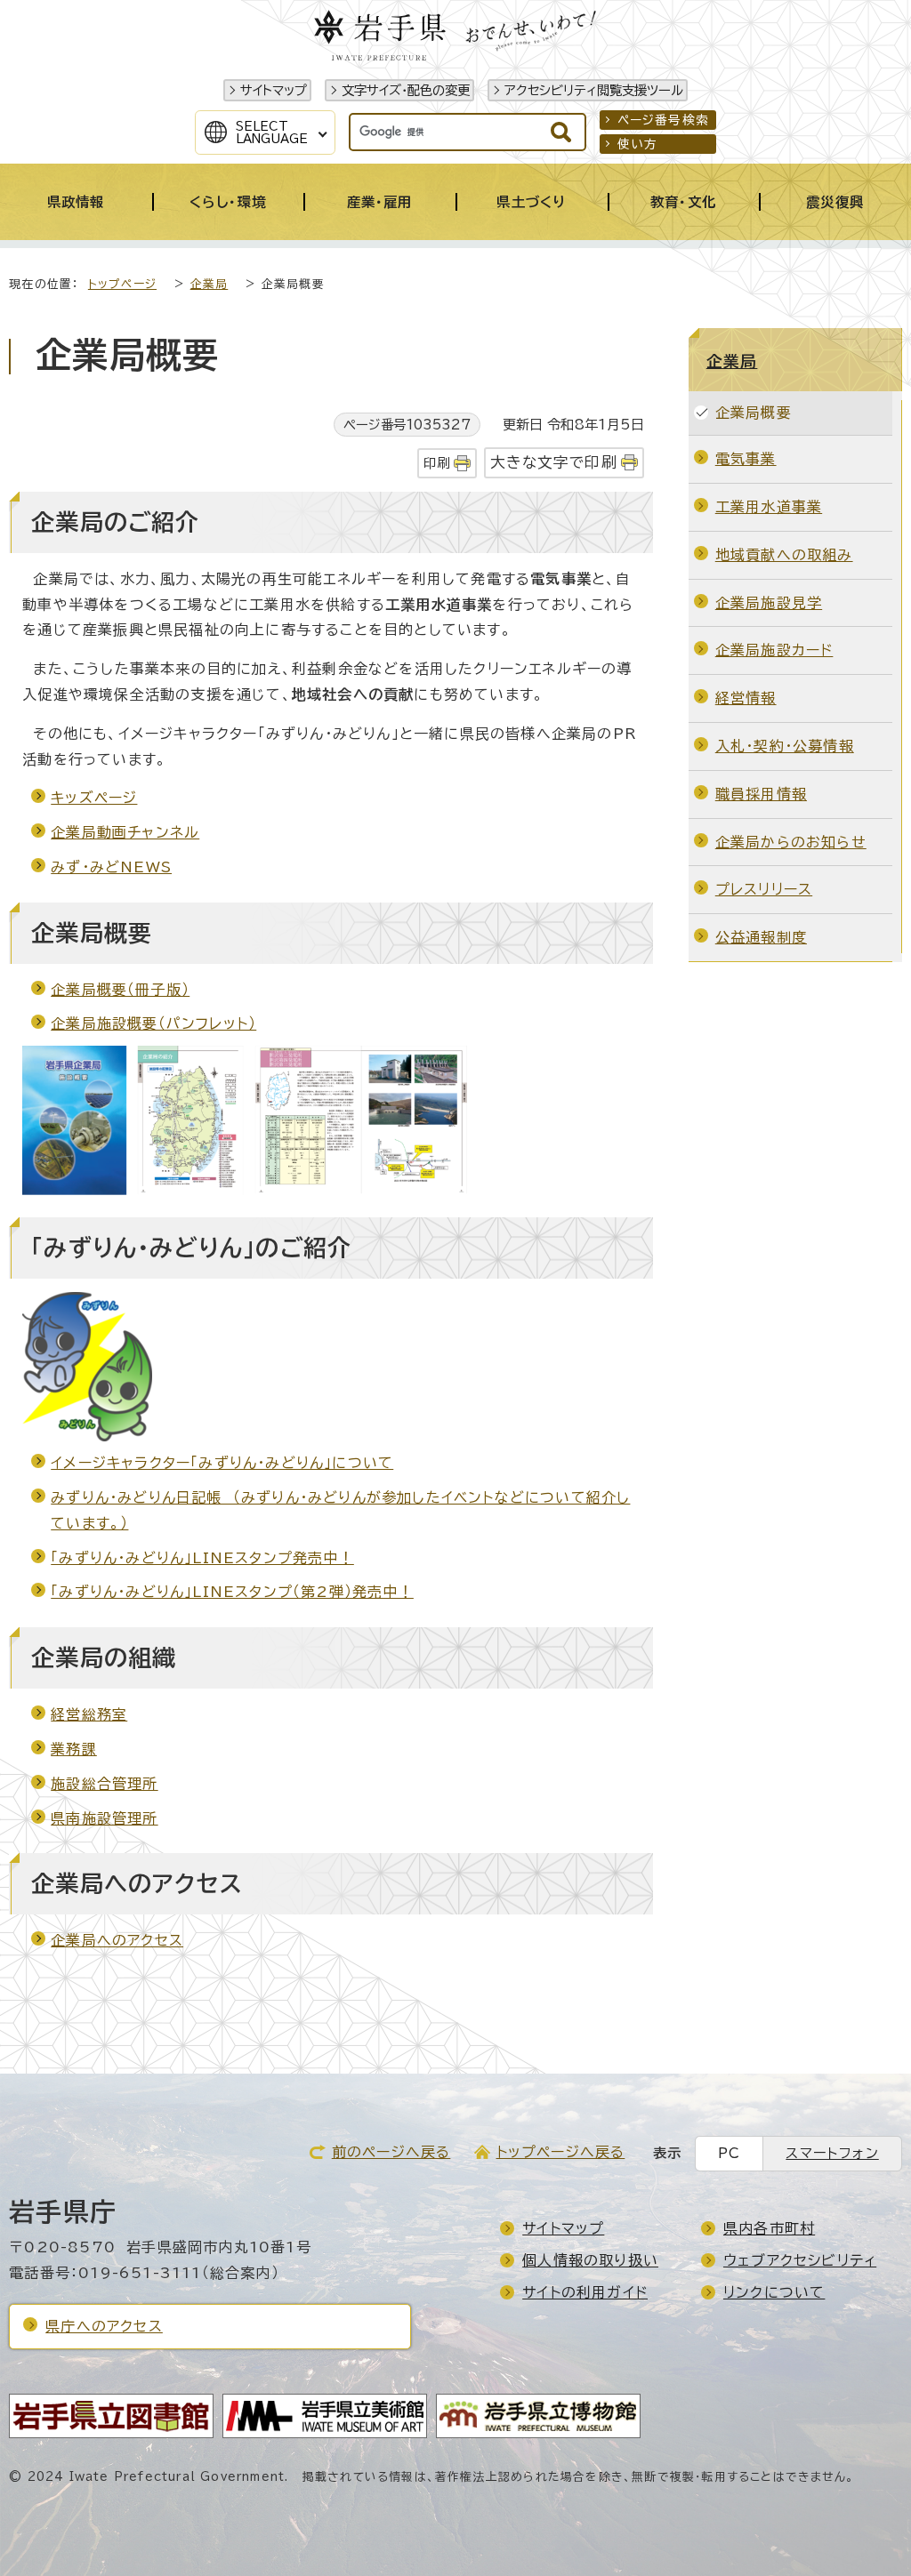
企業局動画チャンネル (125, 832)
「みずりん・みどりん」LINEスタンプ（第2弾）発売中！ (232, 1592)
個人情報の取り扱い (590, 2260)
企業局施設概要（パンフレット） (153, 1023)
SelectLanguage (272, 132)
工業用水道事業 (769, 507)
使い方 (638, 144)
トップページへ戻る (561, 2152)
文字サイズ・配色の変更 (406, 90)
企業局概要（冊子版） (120, 990)
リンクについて (774, 2292)
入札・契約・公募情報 (785, 746)
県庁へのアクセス (104, 2326)
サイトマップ (274, 90)
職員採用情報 (761, 794)
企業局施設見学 (769, 603)
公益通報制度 (761, 937)
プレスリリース (764, 889)
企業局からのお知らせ (791, 842)
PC (729, 2153)
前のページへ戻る (391, 2152)
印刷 (437, 463)
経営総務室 (89, 1714)
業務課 (74, 1749)
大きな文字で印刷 (554, 462)
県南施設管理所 (104, 1818)
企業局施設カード (774, 650)
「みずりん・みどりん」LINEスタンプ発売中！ (202, 1558)
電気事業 (746, 459)
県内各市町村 (769, 2228)
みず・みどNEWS (111, 867)
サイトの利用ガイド (585, 2292)
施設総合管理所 (104, 1784)
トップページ (122, 284)
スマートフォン (832, 2153)
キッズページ (94, 798)
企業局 (210, 284)
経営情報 (746, 698)
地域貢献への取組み (784, 555)
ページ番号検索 (663, 120)
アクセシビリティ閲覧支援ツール (594, 90)
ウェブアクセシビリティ (800, 2260)
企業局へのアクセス (117, 1940)
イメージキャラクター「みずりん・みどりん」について (222, 1463)
